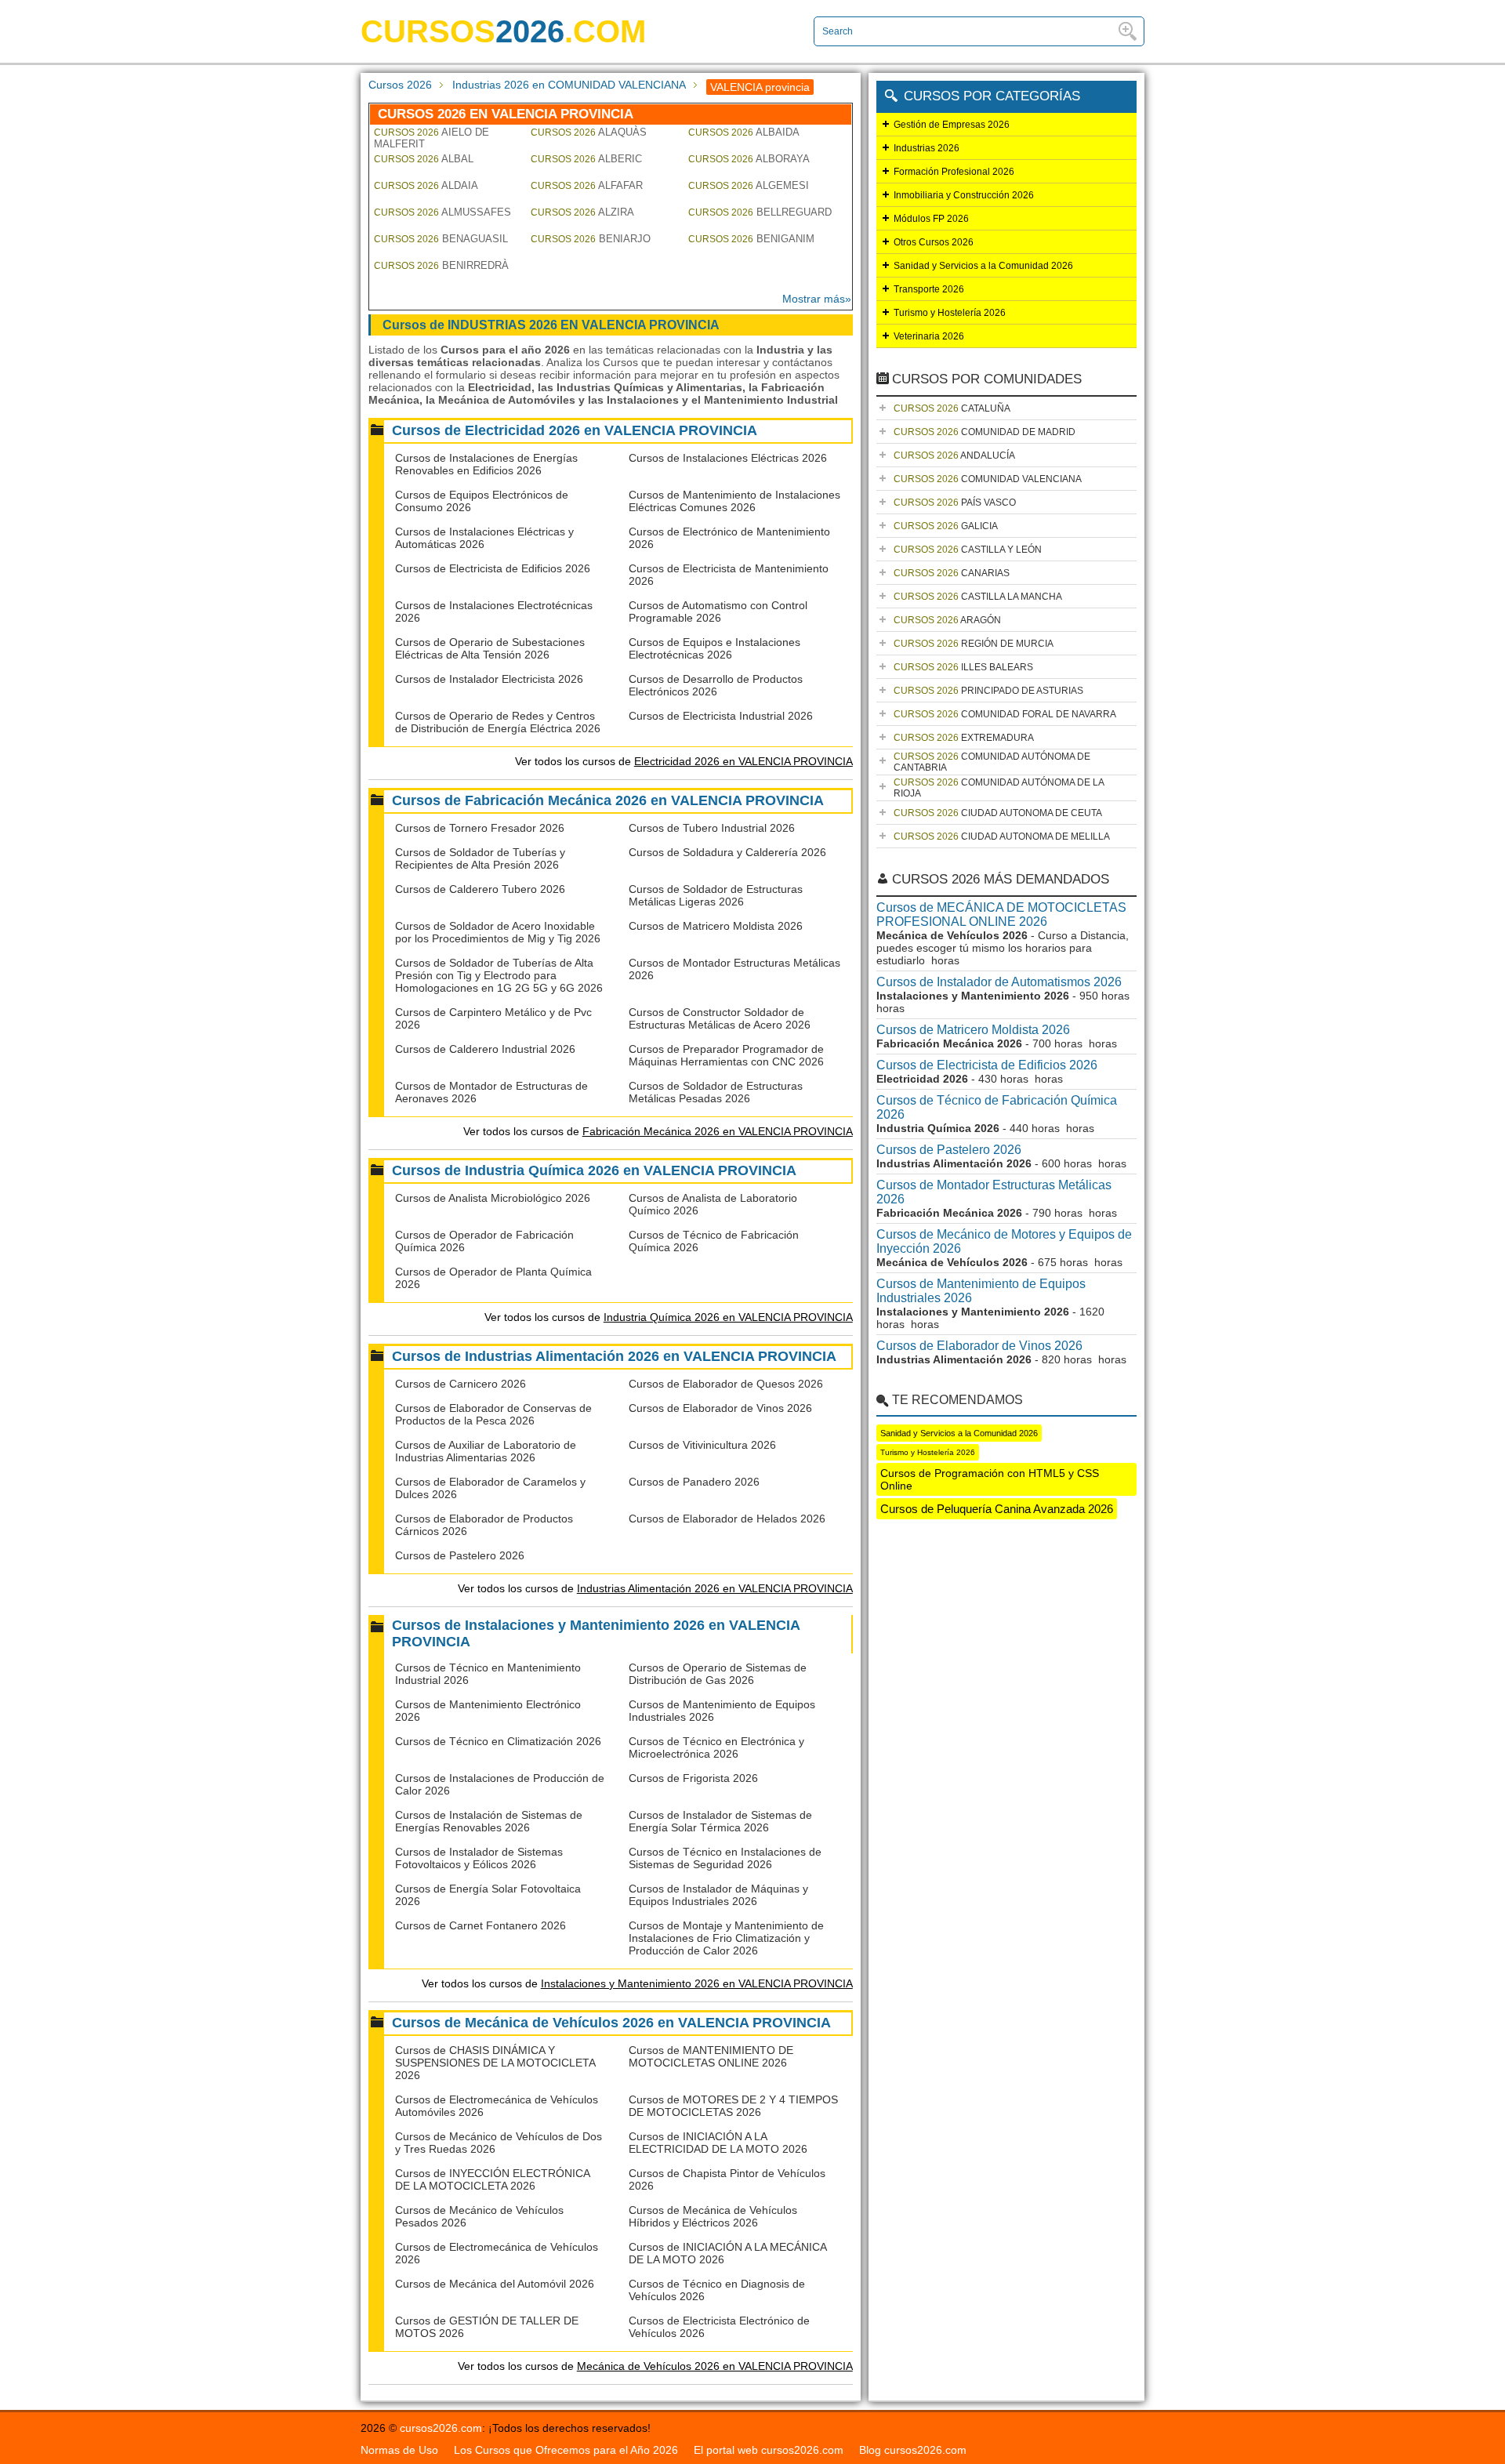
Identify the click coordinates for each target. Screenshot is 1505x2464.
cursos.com (503, 31)
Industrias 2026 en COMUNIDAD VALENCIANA (569, 85)
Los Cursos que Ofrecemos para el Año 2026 (566, 2450)
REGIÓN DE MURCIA (974, 644)
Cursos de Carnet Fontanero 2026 (481, 1925)
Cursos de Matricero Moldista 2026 (716, 926)
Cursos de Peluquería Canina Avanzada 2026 (997, 1509)
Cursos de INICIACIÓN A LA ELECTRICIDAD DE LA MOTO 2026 (718, 2143)
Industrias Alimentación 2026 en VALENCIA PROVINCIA (715, 1588)
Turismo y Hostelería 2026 (950, 313)
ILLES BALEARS (963, 667)
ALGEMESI (749, 185)
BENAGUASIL (441, 239)
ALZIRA (582, 212)
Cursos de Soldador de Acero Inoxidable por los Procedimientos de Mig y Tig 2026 (498, 932)
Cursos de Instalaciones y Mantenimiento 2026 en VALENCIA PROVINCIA (596, 1633)
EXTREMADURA (964, 738)
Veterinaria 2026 (929, 336)
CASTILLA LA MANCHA (978, 597)
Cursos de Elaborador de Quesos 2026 (726, 1384)
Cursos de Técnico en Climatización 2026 (498, 1741)
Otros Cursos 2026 (934, 242)
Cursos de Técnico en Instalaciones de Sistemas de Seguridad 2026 (725, 1858)
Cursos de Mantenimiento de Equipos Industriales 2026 (981, 1291)
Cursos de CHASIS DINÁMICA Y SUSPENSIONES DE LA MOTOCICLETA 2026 (495, 2063)
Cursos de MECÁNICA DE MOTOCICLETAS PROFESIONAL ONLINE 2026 (1001, 914)
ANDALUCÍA (954, 455)
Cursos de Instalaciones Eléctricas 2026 (728, 458)
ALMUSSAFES (442, 212)
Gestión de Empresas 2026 (952, 125)
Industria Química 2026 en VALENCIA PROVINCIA (728, 1317)
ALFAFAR (587, 185)
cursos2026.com (441, 2428)
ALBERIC (586, 159)
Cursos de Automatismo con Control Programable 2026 (718, 611)
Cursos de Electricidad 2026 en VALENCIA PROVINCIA (575, 430)
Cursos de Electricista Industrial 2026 (721, 716)
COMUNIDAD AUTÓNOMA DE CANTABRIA (992, 762)
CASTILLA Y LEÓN (968, 550)
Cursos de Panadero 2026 (694, 1482)
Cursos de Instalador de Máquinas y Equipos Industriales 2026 (718, 1895)
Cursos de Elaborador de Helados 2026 (727, 1519)
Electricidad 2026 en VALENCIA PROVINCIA (743, 761)
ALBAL (424, 159)
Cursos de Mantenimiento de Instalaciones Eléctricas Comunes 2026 (734, 501)
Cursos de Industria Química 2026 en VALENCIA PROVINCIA (594, 1170)
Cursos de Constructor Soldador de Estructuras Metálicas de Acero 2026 (720, 1018)
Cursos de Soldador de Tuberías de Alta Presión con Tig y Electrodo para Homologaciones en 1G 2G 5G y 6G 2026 (499, 975)
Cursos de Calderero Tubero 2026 (480, 889)
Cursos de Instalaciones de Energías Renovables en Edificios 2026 (486, 464)
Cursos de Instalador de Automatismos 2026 (999, 982)
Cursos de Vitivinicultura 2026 (702, 1445)
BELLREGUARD (760, 212)
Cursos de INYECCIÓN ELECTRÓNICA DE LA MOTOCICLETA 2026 (492, 2179)
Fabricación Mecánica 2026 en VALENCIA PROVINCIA (718, 1131)
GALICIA (946, 526)
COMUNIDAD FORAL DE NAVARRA (1005, 714)
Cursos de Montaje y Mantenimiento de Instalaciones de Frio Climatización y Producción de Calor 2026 (726, 1938)
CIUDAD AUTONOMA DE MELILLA (1002, 836)
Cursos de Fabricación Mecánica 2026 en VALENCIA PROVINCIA (608, 800)
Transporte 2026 (929, 289)
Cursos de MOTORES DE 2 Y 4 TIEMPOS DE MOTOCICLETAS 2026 (733, 2106)
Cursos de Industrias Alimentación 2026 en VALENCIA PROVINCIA (614, 1356)
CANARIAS (952, 573)
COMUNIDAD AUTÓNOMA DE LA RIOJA (999, 788)
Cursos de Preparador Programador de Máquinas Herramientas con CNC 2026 (726, 1055)
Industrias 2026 (927, 148)
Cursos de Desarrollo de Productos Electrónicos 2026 (716, 685)
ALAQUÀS (589, 132)
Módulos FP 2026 (931, 219)
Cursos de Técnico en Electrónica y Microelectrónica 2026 (716, 1747)
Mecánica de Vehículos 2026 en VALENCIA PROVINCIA (715, 2366)
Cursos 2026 (400, 85)
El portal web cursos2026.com (769, 2450)
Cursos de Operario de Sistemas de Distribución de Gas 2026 (718, 1674)
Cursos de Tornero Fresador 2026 (480, 828)
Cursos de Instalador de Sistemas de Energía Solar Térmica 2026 (720, 1821)
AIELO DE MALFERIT (432, 138)
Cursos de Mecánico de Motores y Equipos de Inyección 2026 (1004, 1241)
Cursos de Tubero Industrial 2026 (712, 828)
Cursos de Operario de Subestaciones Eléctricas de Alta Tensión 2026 (490, 648)
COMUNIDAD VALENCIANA (988, 479)
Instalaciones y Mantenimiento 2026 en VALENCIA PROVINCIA (697, 1983)
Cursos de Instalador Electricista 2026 (489, 679)
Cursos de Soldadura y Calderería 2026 (727, 852)
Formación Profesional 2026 (954, 172)
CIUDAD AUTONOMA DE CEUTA (998, 813)
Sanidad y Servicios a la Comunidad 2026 (983, 266)
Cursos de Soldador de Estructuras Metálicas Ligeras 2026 (716, 895)
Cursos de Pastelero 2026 (460, 1555)
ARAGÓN (947, 620)
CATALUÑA (952, 408)
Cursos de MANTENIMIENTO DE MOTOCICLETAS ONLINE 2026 (711, 2056)
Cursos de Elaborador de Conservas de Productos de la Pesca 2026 (493, 1414)
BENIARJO (591, 239)
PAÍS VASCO (955, 503)
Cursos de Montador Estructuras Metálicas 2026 (994, 1192)
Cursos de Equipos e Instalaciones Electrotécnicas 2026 (714, 648)
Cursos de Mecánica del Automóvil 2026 (495, 2284)
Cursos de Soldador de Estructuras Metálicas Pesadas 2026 (716, 1092)
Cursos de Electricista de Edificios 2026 (493, 568)
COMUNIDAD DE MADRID (985, 432)
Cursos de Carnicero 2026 (461, 1384)
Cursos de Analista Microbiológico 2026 (493, 1198)
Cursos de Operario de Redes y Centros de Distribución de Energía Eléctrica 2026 (498, 722)
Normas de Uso (399, 2450)
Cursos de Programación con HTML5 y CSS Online (990, 1479)
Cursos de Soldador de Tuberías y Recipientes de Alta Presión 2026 (480, 858)
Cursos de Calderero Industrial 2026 (485, 1049)
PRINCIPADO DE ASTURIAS (988, 691)
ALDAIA (426, 185)
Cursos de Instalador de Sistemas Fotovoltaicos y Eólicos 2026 (479, 1858)
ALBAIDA (744, 132)
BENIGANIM (751, 239)
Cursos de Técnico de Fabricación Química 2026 (997, 1107)
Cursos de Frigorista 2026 (693, 1778)
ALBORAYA (749, 159)
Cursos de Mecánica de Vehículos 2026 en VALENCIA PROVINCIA (611, 2023)
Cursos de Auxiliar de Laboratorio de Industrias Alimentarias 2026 (486, 1451)
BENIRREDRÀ (441, 265)
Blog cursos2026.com (913, 2450)
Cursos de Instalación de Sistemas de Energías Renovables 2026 (489, 1821)
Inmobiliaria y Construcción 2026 (964, 195)
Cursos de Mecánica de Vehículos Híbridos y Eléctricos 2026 (713, 2216)
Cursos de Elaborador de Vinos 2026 (720, 1408)
